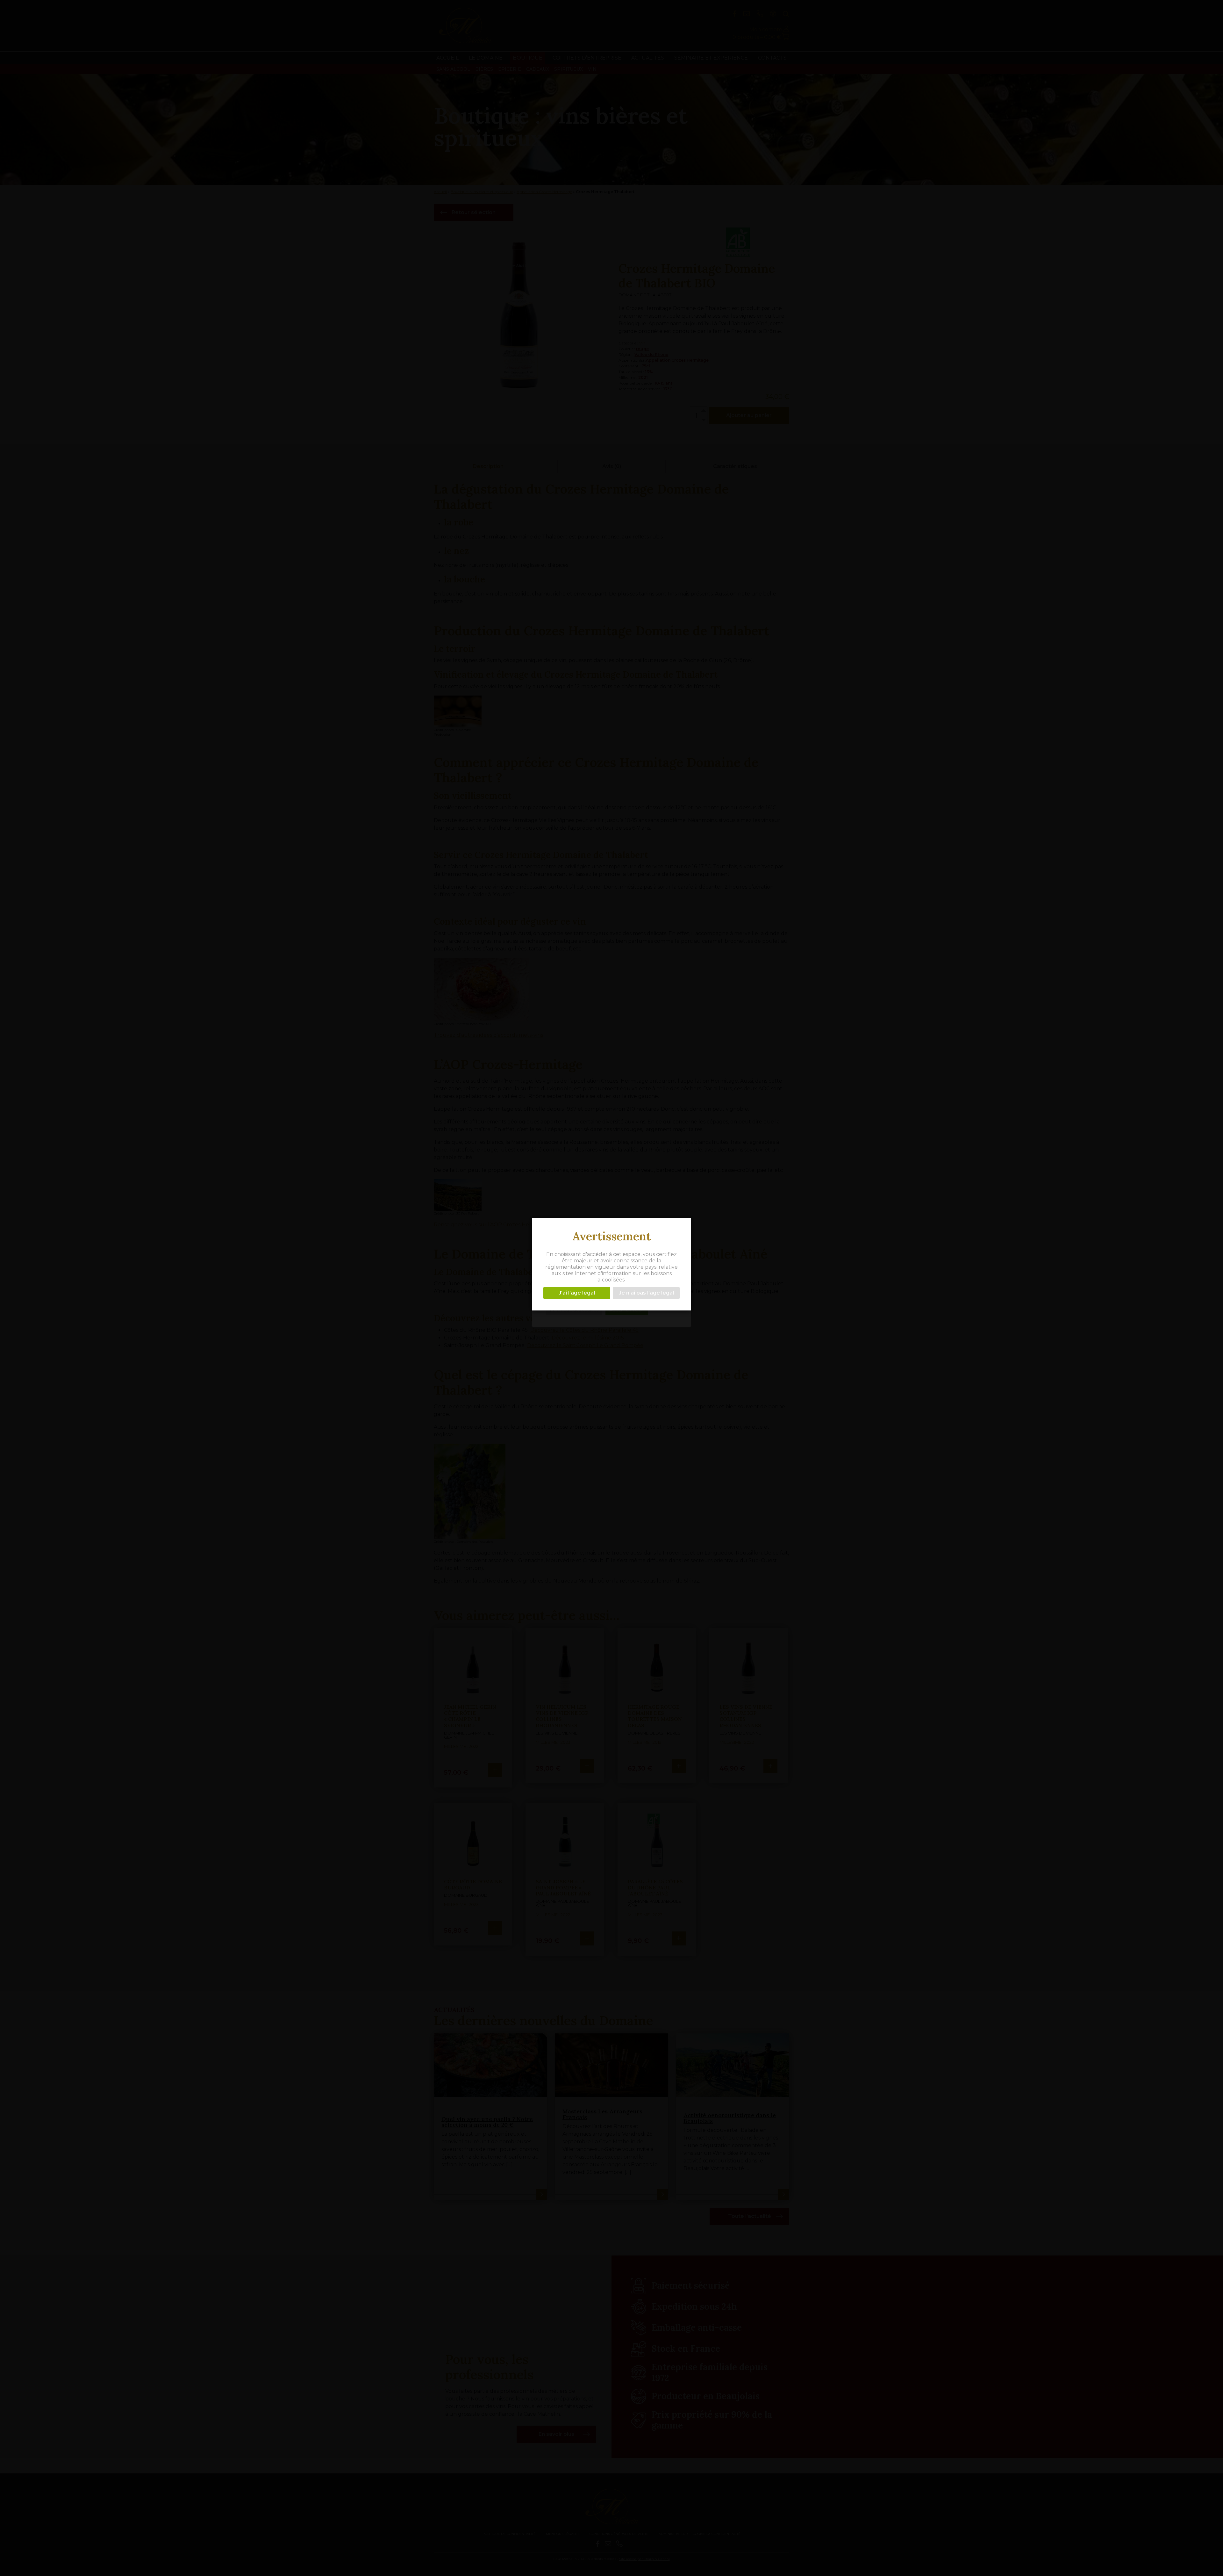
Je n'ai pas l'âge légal (646, 1292)
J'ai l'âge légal (577, 1292)
